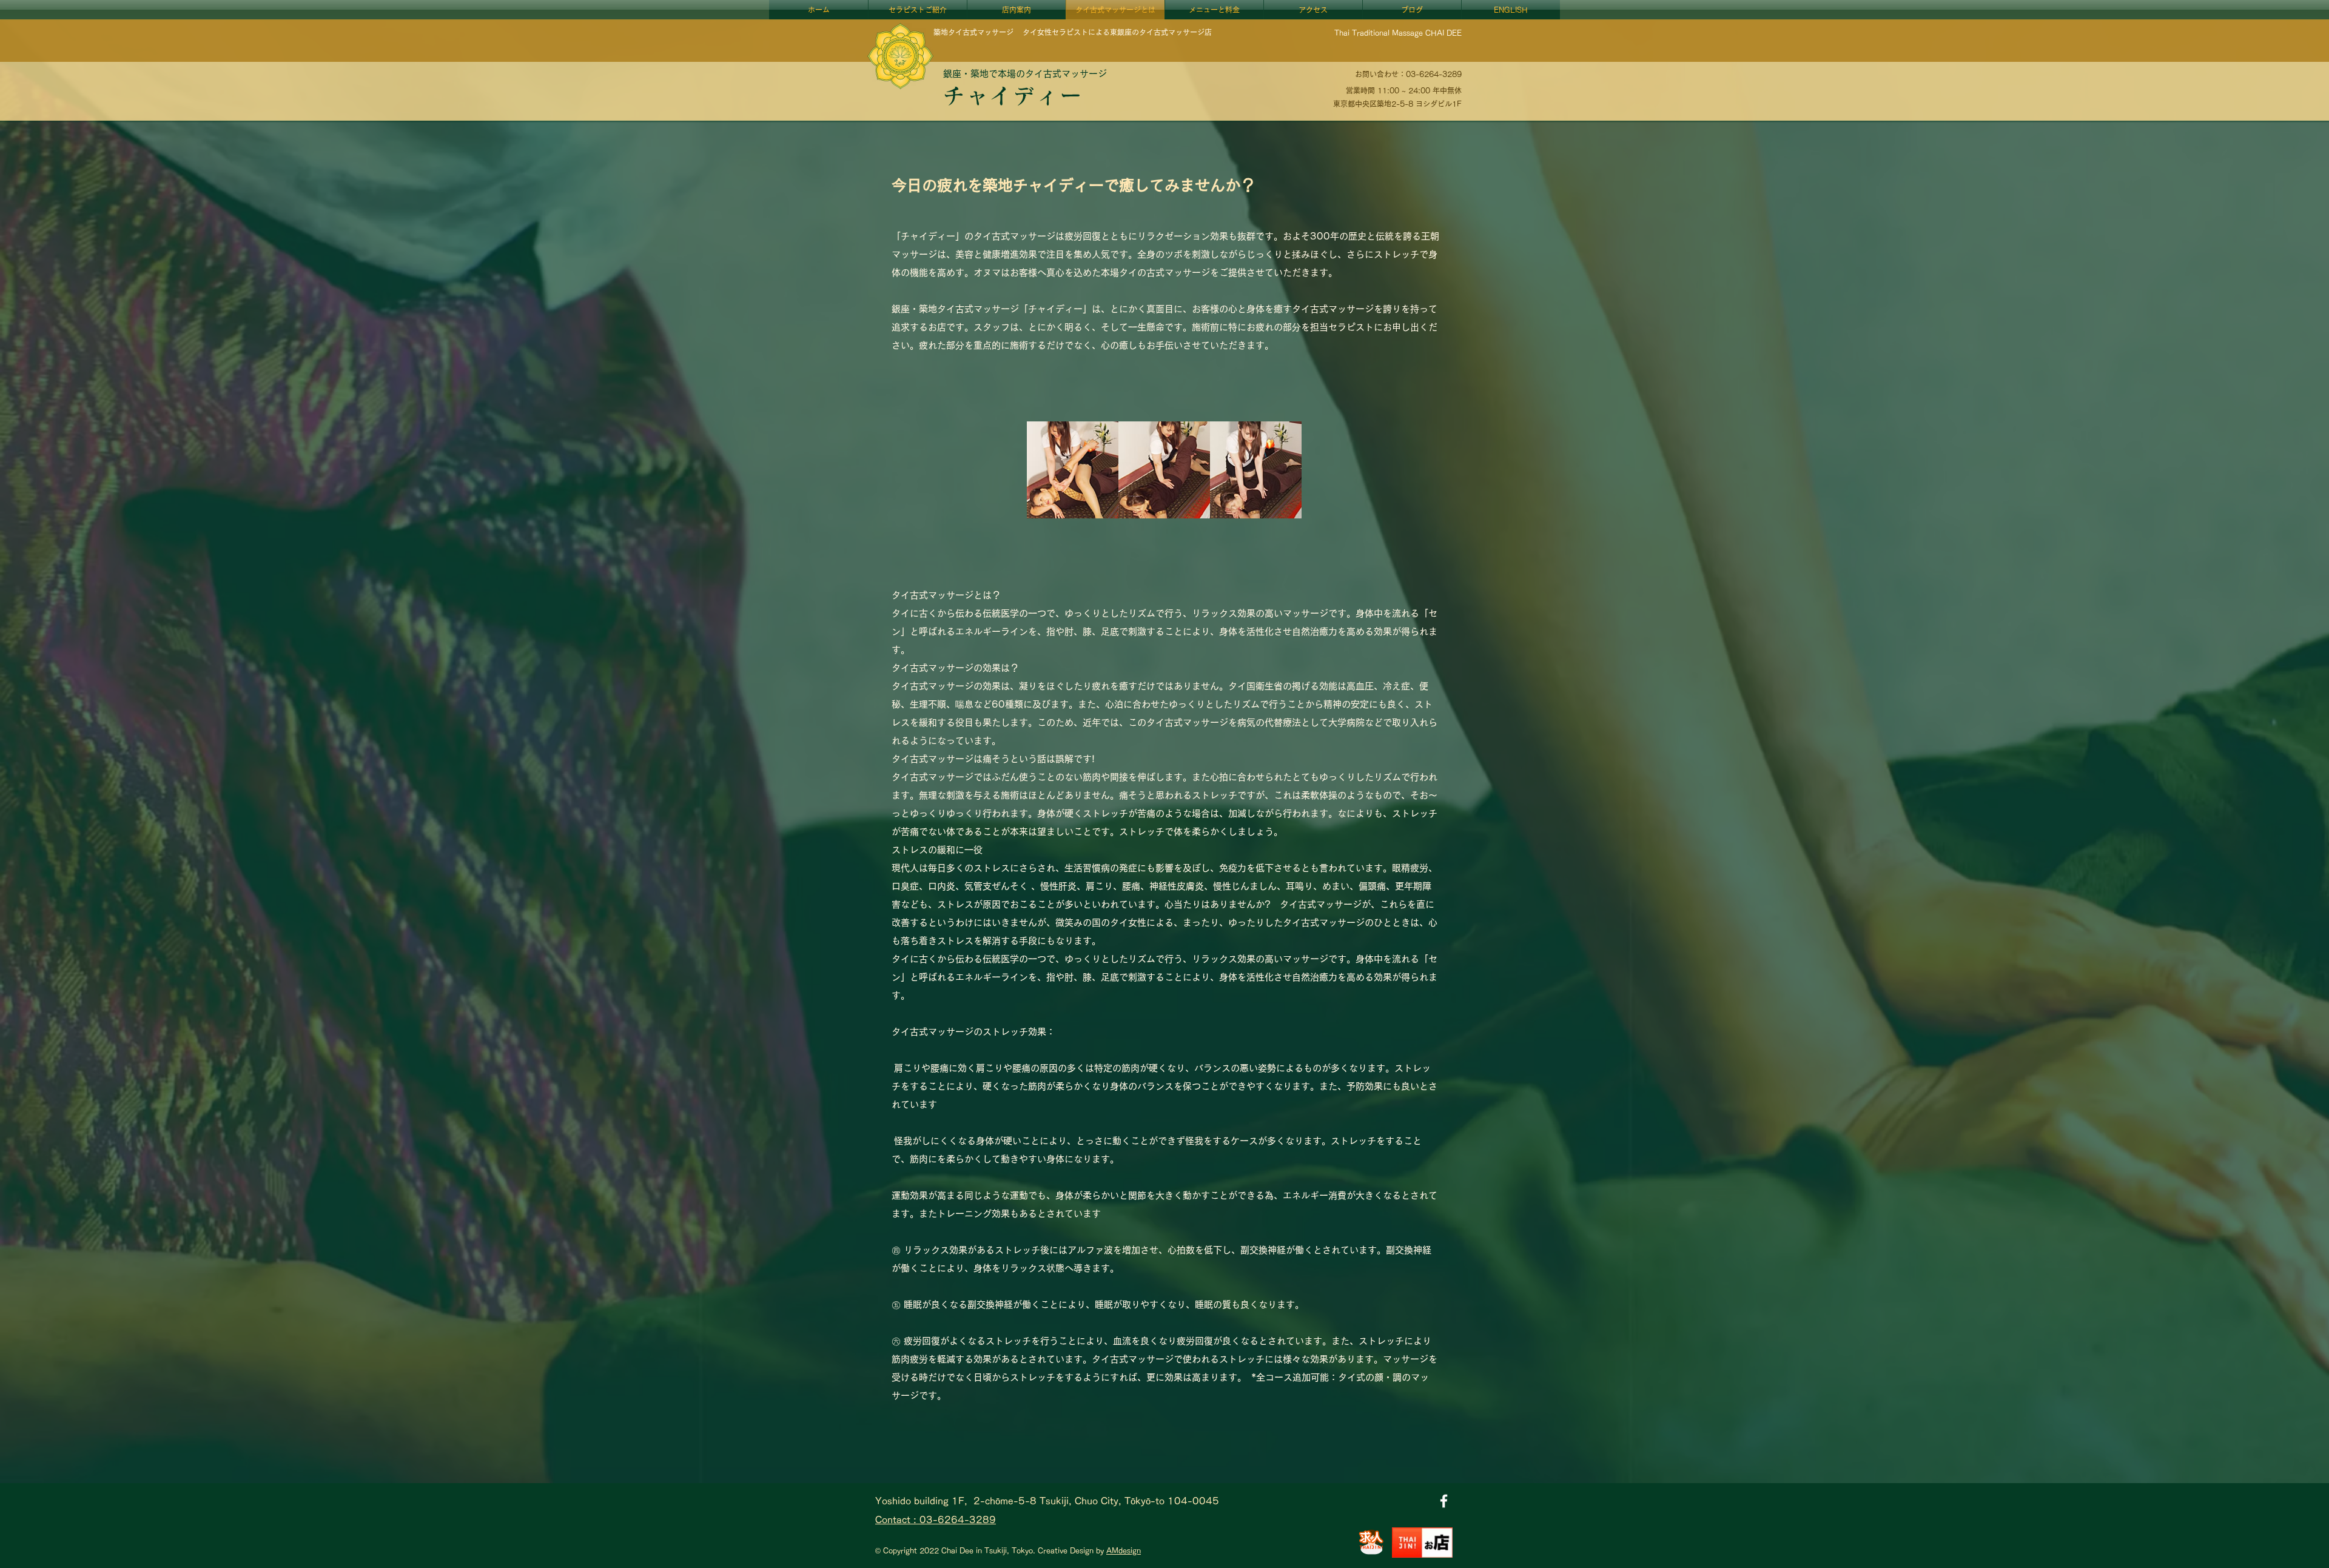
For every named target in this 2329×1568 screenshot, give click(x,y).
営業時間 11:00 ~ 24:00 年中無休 (1404, 90)
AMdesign (1124, 1550)
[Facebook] (1444, 1501)
